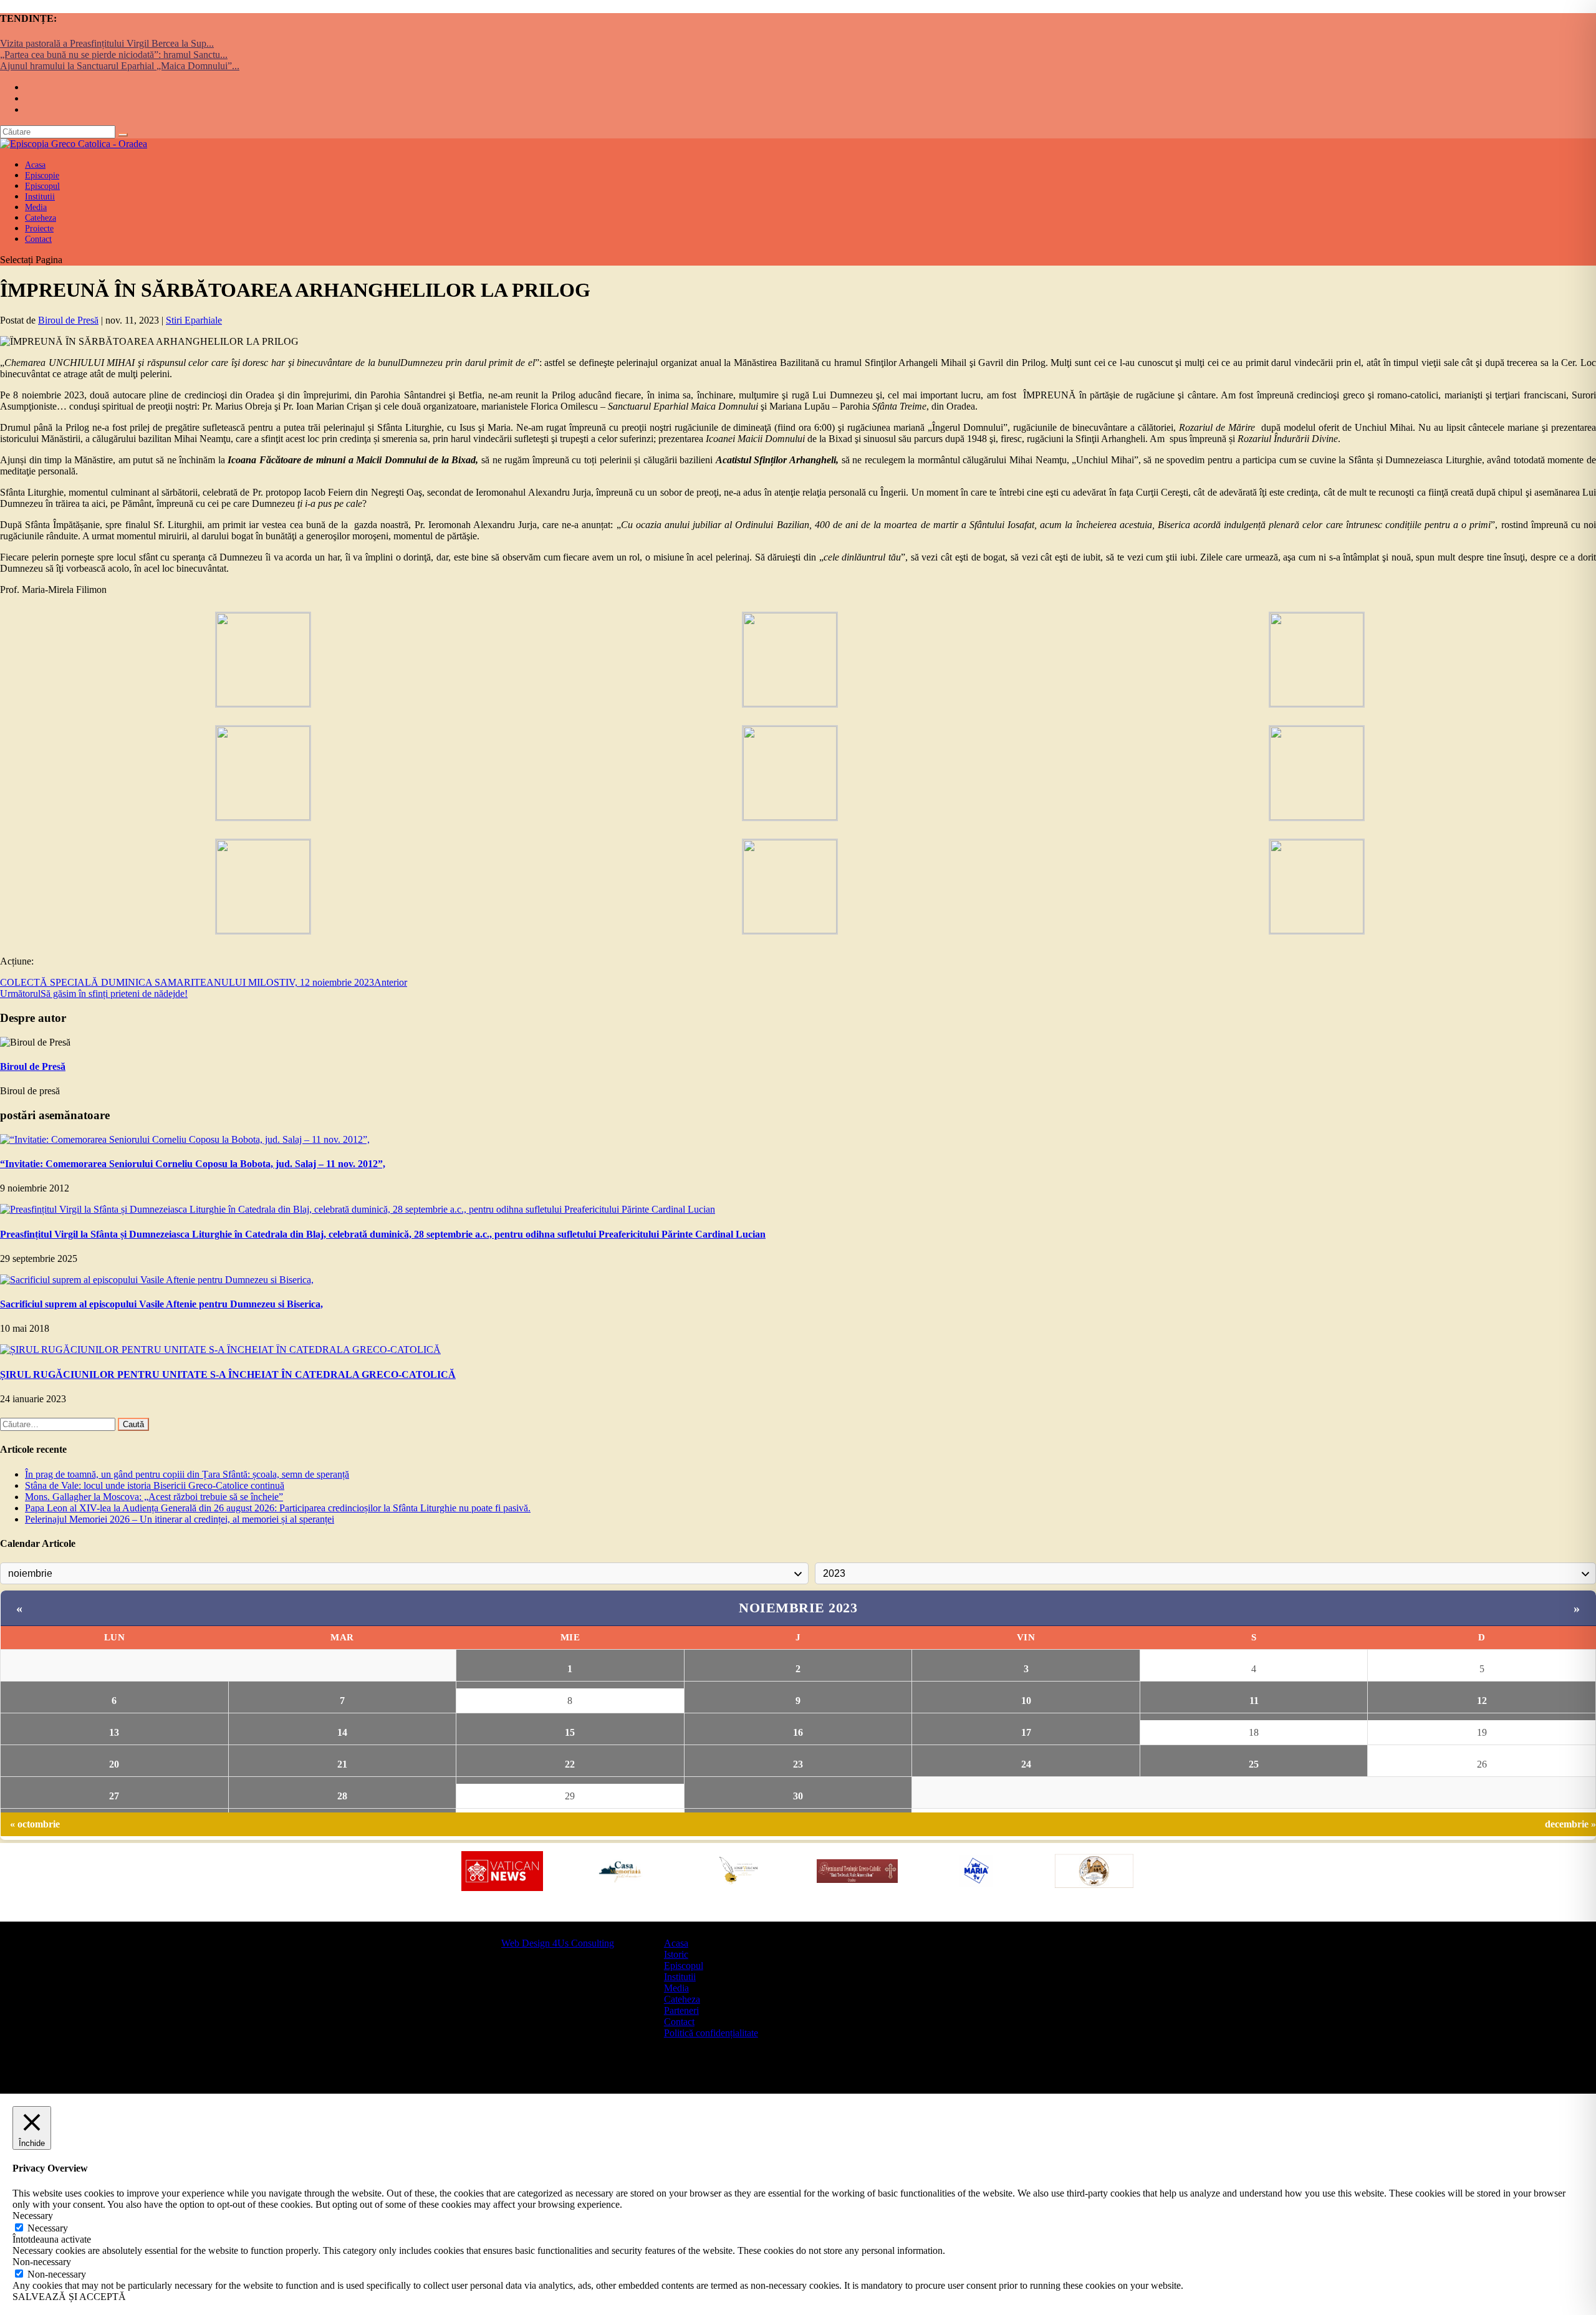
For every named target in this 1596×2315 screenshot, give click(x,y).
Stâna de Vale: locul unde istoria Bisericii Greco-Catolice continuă (155, 1485)
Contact (38, 239)
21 (342, 1764)
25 (1254, 1764)
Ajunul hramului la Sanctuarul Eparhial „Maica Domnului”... (120, 66)
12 (1482, 1701)
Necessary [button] (33, 2216)
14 (342, 1732)
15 (570, 1732)
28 (342, 1796)
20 (114, 1764)
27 (114, 1796)
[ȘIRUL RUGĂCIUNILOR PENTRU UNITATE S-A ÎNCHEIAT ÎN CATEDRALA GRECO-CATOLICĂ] (220, 1350)
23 (798, 1764)
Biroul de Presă (68, 320)
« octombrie (35, 1824)
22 (570, 1764)
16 (798, 1732)
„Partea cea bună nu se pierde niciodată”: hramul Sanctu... (114, 55)
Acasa (676, 1943)
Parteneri (681, 2010)
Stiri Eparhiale (194, 320)
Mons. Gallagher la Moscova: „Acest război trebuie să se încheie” (154, 1497)
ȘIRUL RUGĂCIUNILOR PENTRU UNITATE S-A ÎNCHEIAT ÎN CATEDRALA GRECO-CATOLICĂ (228, 1374)
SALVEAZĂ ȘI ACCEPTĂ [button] (69, 2297)
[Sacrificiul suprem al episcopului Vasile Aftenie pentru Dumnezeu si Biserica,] (157, 1280)
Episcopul (684, 1966)
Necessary (48, 2228)
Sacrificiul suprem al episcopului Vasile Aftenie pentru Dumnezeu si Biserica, (161, 1304)
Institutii (680, 1977)
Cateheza (682, 1999)
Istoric (676, 1954)
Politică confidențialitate (711, 2033)
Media (676, 1988)
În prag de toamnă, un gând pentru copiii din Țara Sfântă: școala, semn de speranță (187, 1474)
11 (1254, 1701)
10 (1026, 1701)
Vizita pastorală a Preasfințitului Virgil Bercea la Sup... (107, 43)
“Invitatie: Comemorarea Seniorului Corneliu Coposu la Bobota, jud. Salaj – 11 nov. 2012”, (193, 1164)
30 (798, 1796)
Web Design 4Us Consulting (558, 1943)
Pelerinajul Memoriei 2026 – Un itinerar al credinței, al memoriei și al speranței (180, 1519)
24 (1026, 1764)
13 (114, 1732)
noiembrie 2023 (798, 1608)
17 (1026, 1732)
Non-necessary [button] (42, 2262)
